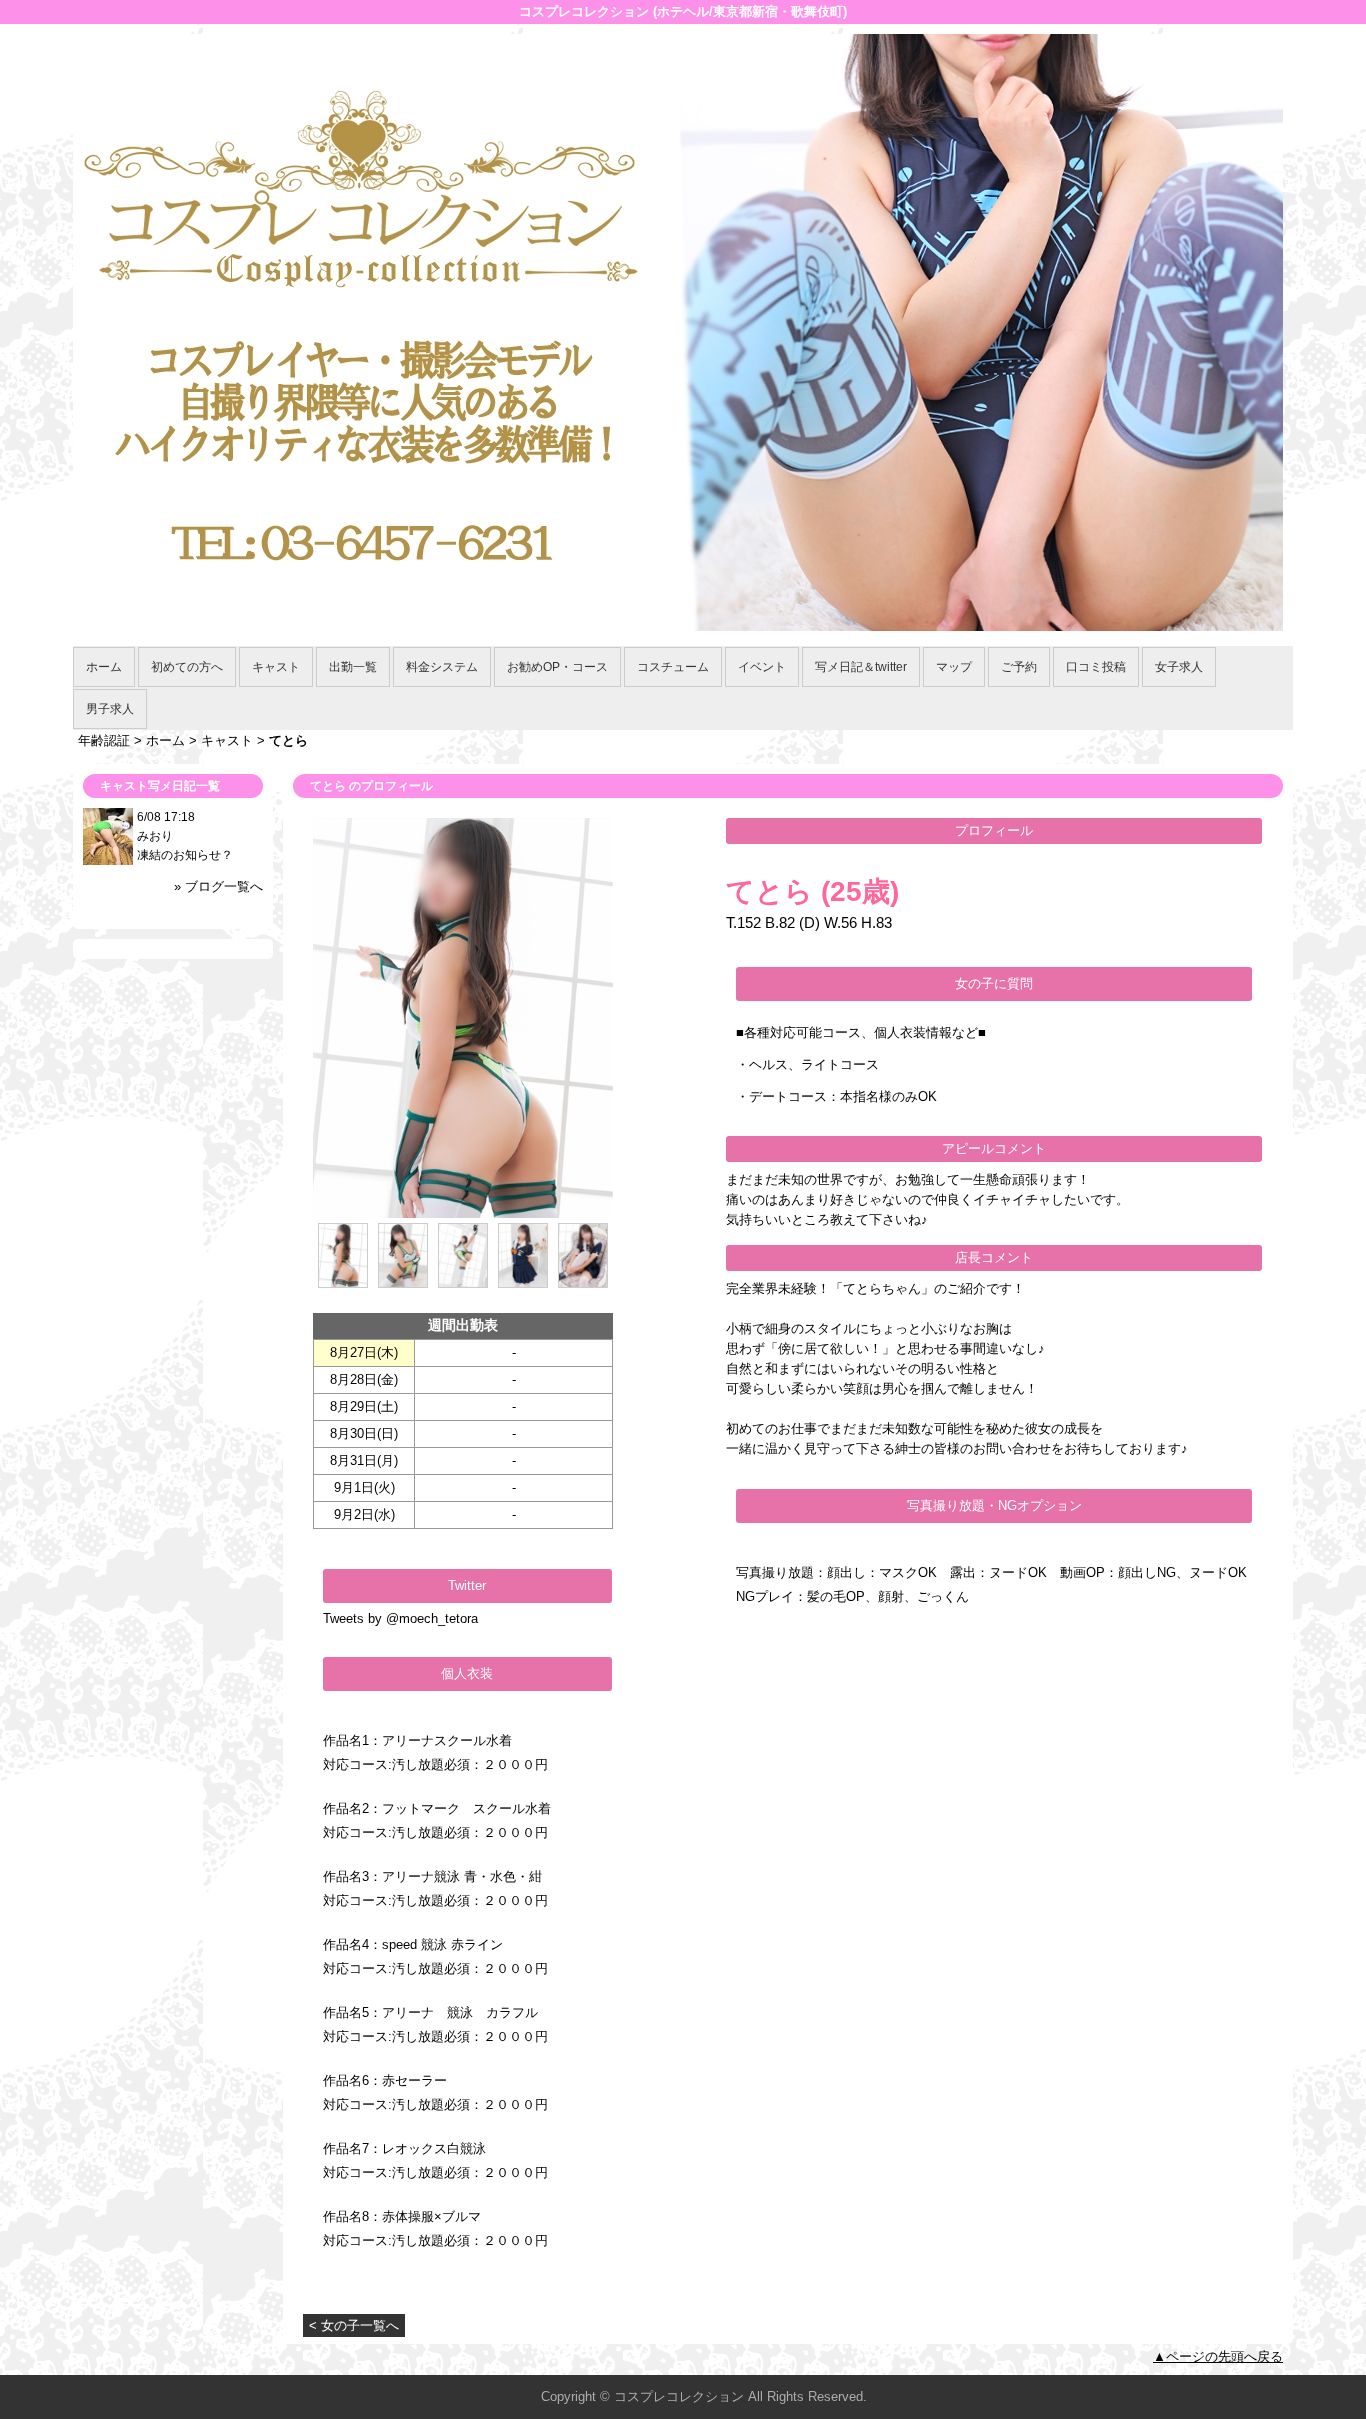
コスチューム (673, 667)
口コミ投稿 (1096, 667)
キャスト (276, 667)
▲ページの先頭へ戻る (1218, 2356)
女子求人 (1179, 667)
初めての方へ (187, 667)
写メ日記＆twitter (861, 667)
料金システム (442, 667)
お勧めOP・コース (557, 667)
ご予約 (1019, 667)
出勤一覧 (353, 667)
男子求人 (110, 709)
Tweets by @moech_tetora (400, 1618)
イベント (762, 667)
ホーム (104, 667)
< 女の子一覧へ (354, 2325)
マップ (954, 667)
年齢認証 (104, 740)
